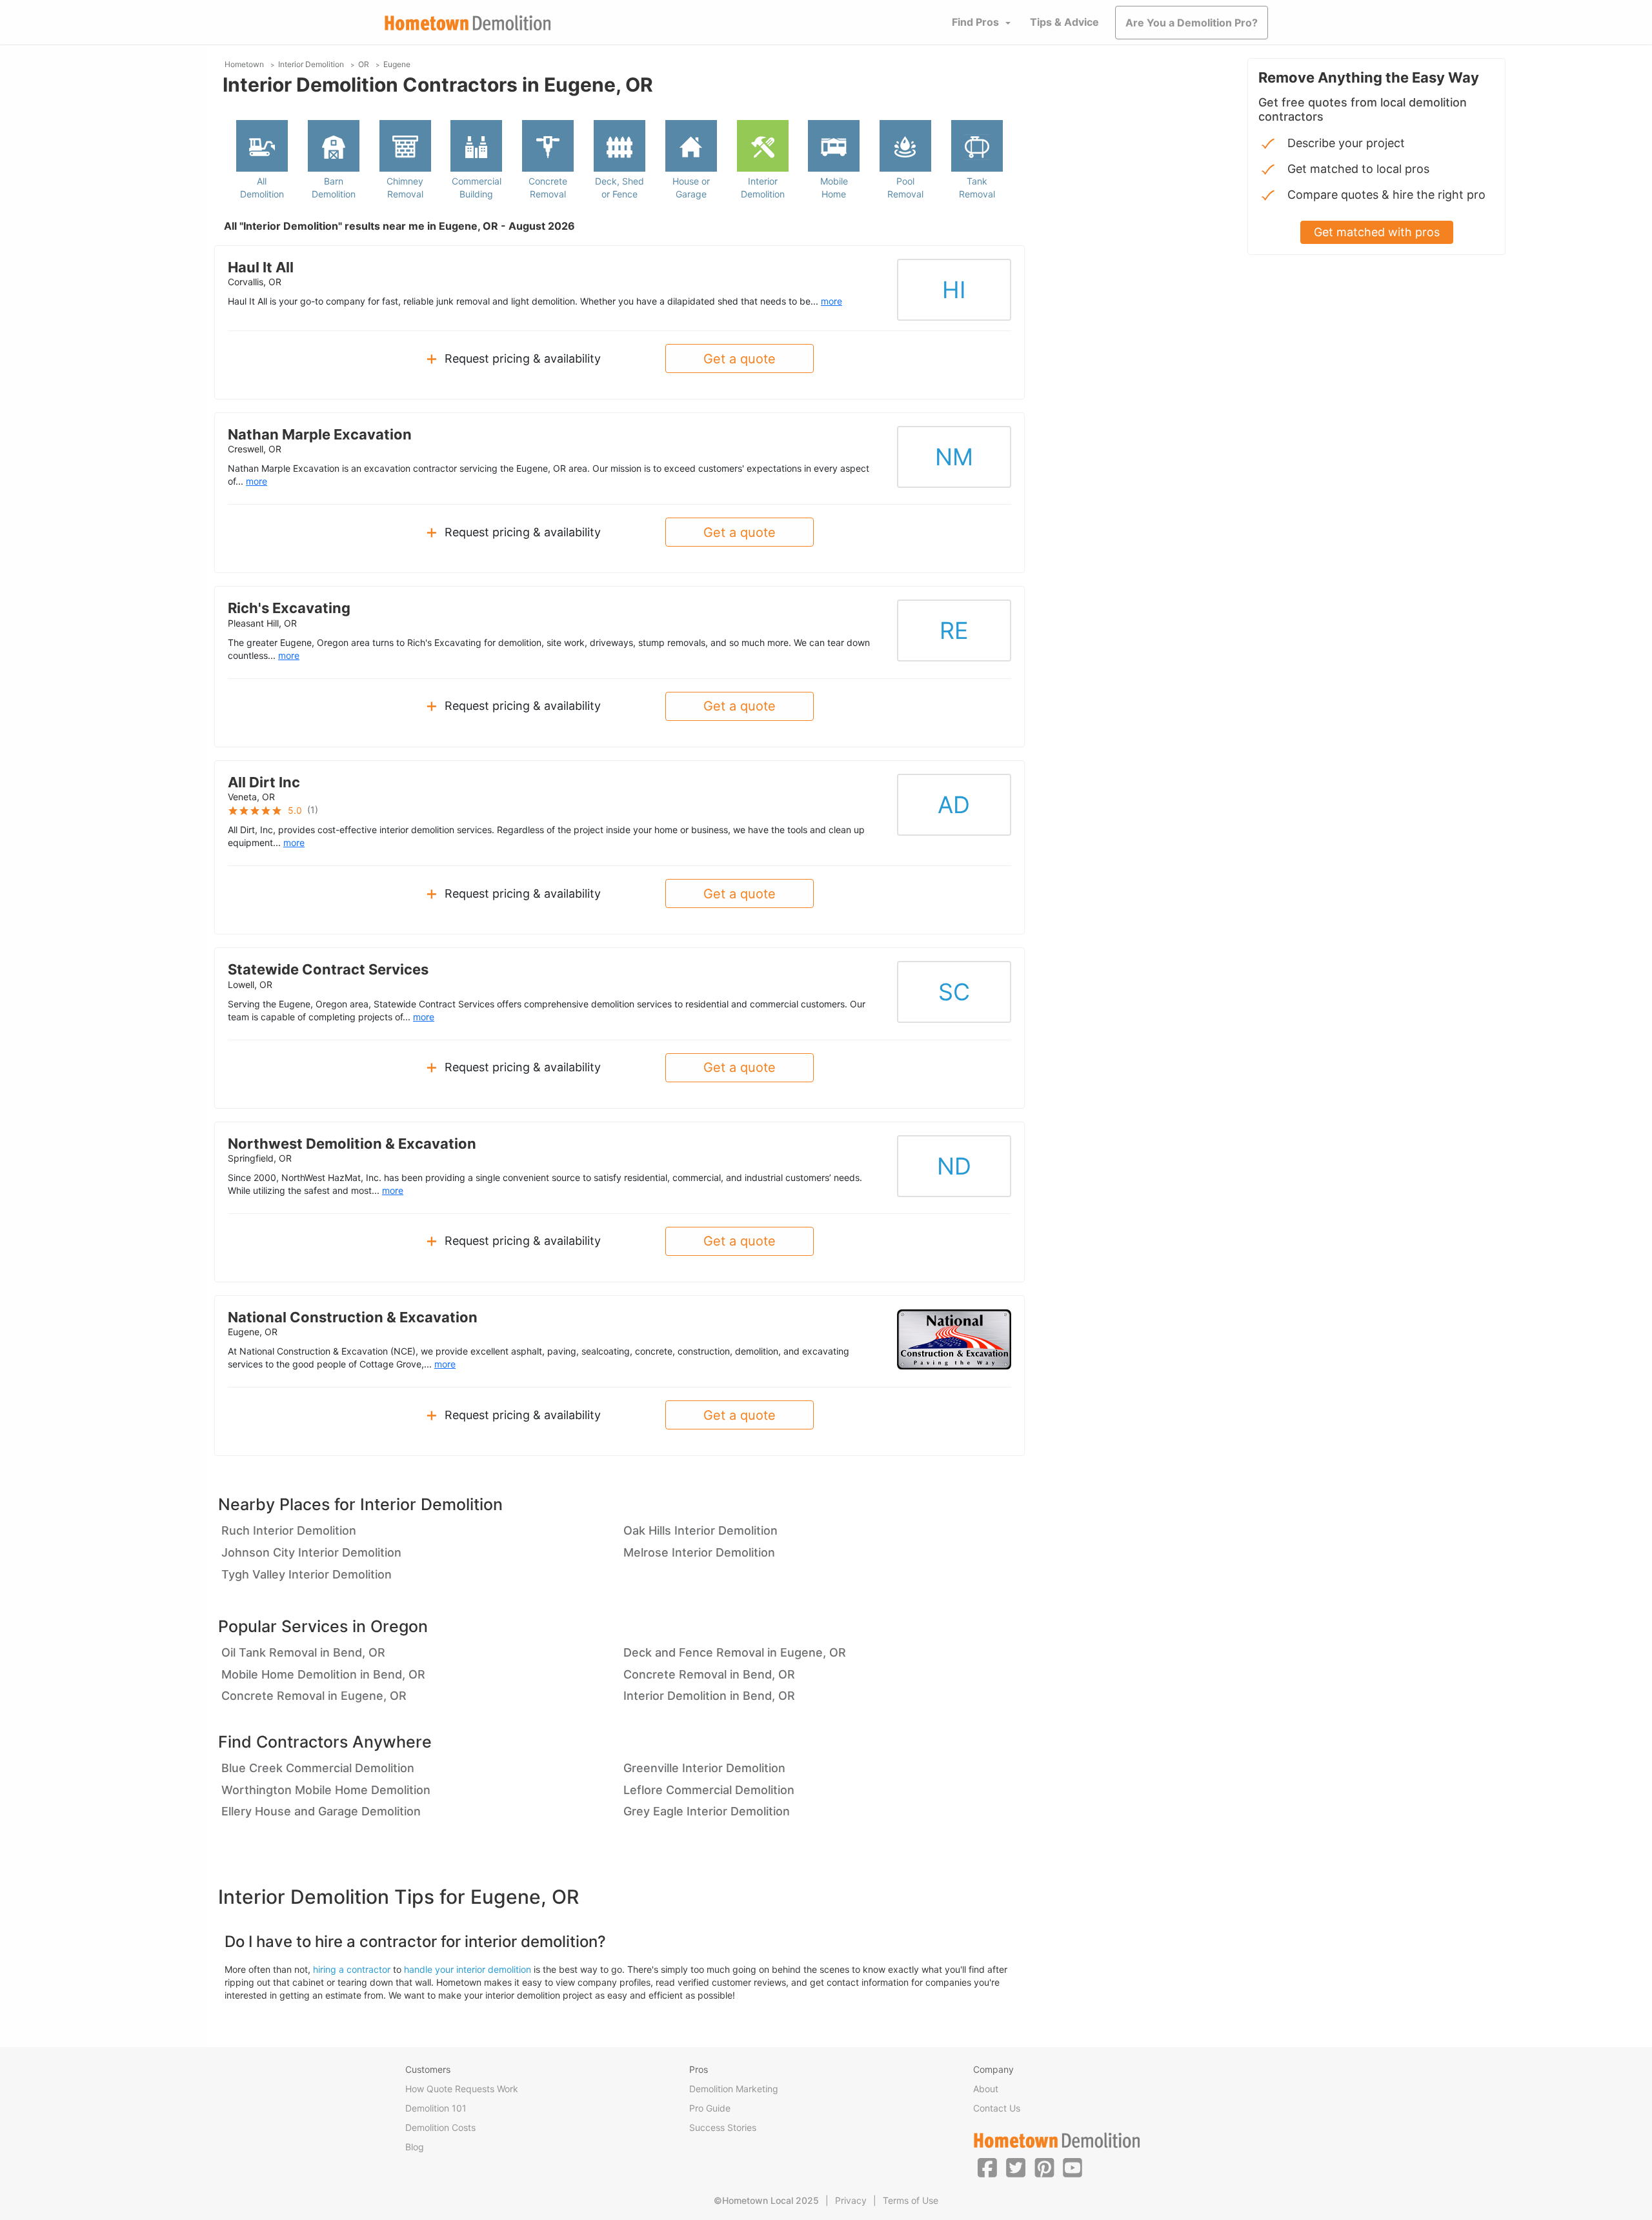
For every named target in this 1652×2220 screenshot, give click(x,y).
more (831, 301)
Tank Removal (977, 187)
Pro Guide (710, 2108)
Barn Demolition (334, 187)
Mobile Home (834, 187)
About (986, 2089)
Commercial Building (477, 187)
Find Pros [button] (975, 22)
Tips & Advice (1064, 22)
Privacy (851, 2200)
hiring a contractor (352, 1969)
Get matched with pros (1377, 232)
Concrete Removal (548, 187)
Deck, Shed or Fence (619, 187)
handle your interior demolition (468, 1969)
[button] (987, 2167)
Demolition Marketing (734, 2089)
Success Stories (723, 2127)
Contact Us (997, 2108)
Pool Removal (905, 187)
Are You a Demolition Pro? (1192, 23)
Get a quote (740, 359)
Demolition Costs (440, 2127)
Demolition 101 (436, 2108)
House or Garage (691, 187)
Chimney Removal (405, 187)
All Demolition (262, 187)
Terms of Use (911, 2200)
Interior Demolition (763, 187)
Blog (415, 2147)
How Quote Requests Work (462, 2089)
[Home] (468, 23)
